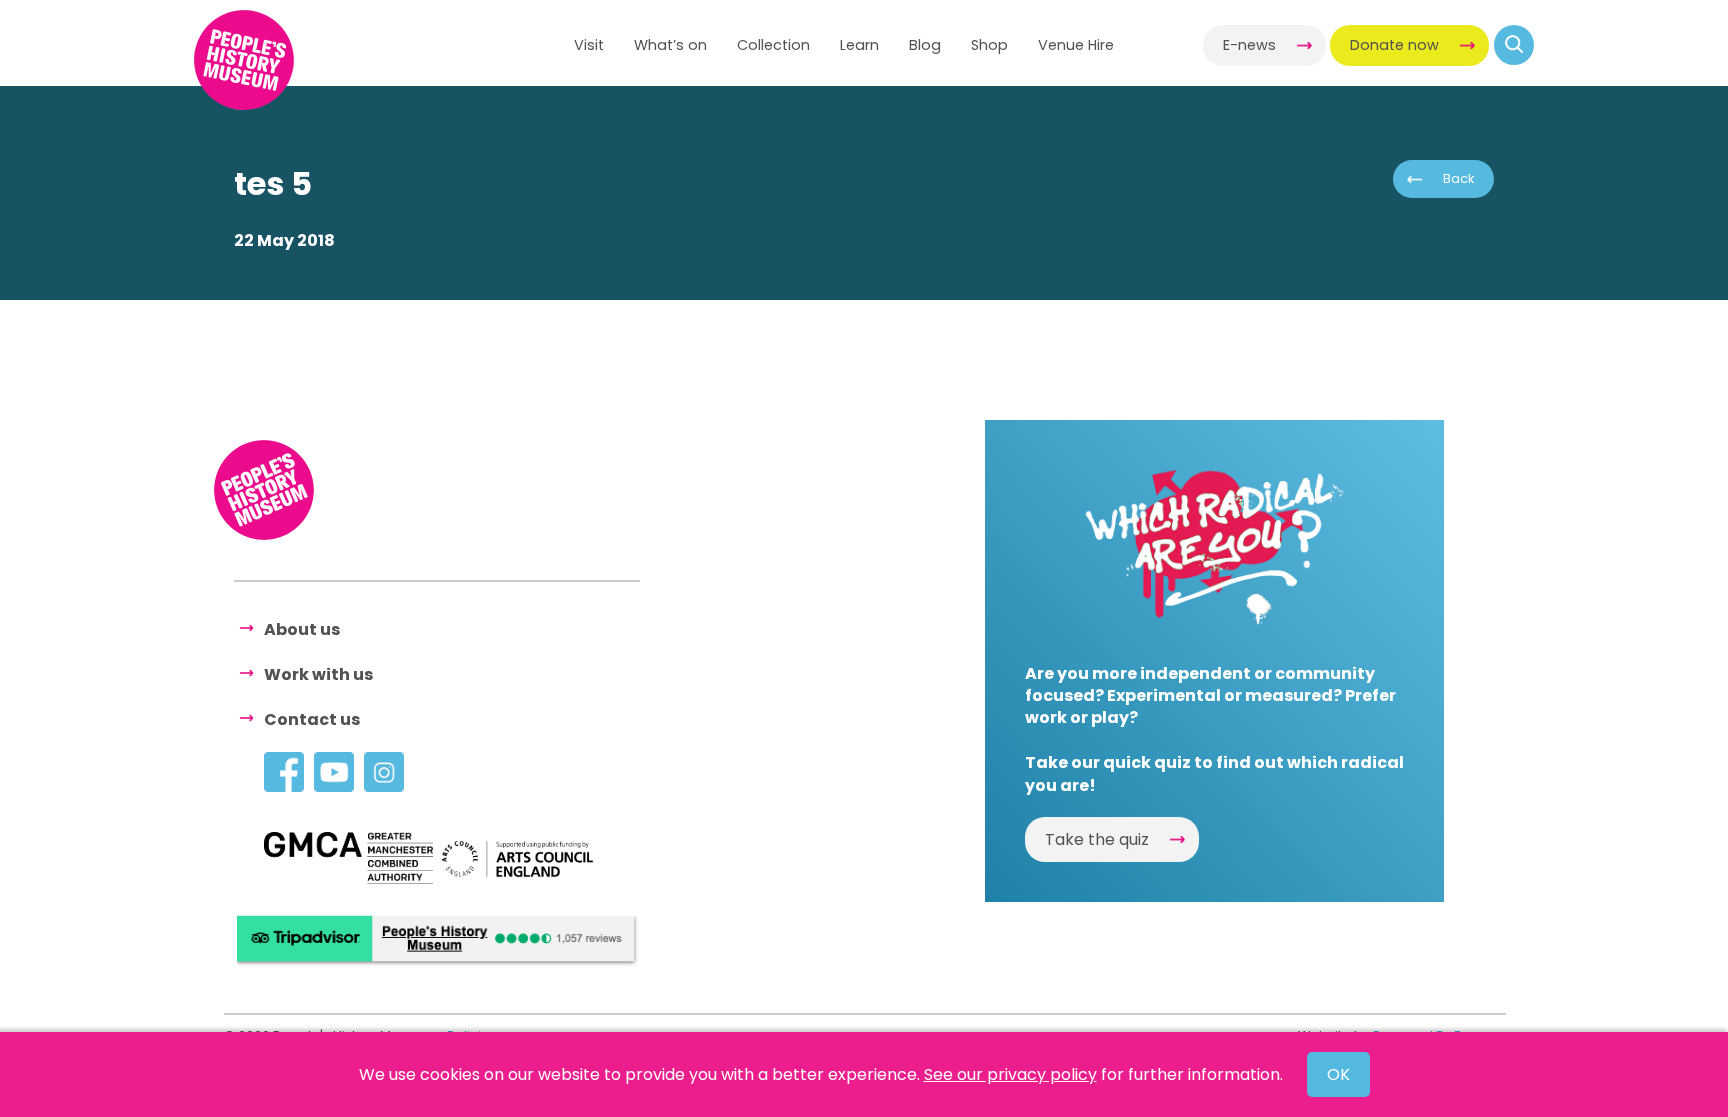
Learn (859, 45)
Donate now (1394, 45)
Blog (925, 45)
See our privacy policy (1010, 1074)
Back (1458, 178)
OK (1338, 1074)
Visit (589, 45)
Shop (989, 45)
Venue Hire (1076, 45)
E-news (1249, 45)
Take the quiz (1097, 839)
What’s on (670, 45)
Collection (773, 45)
